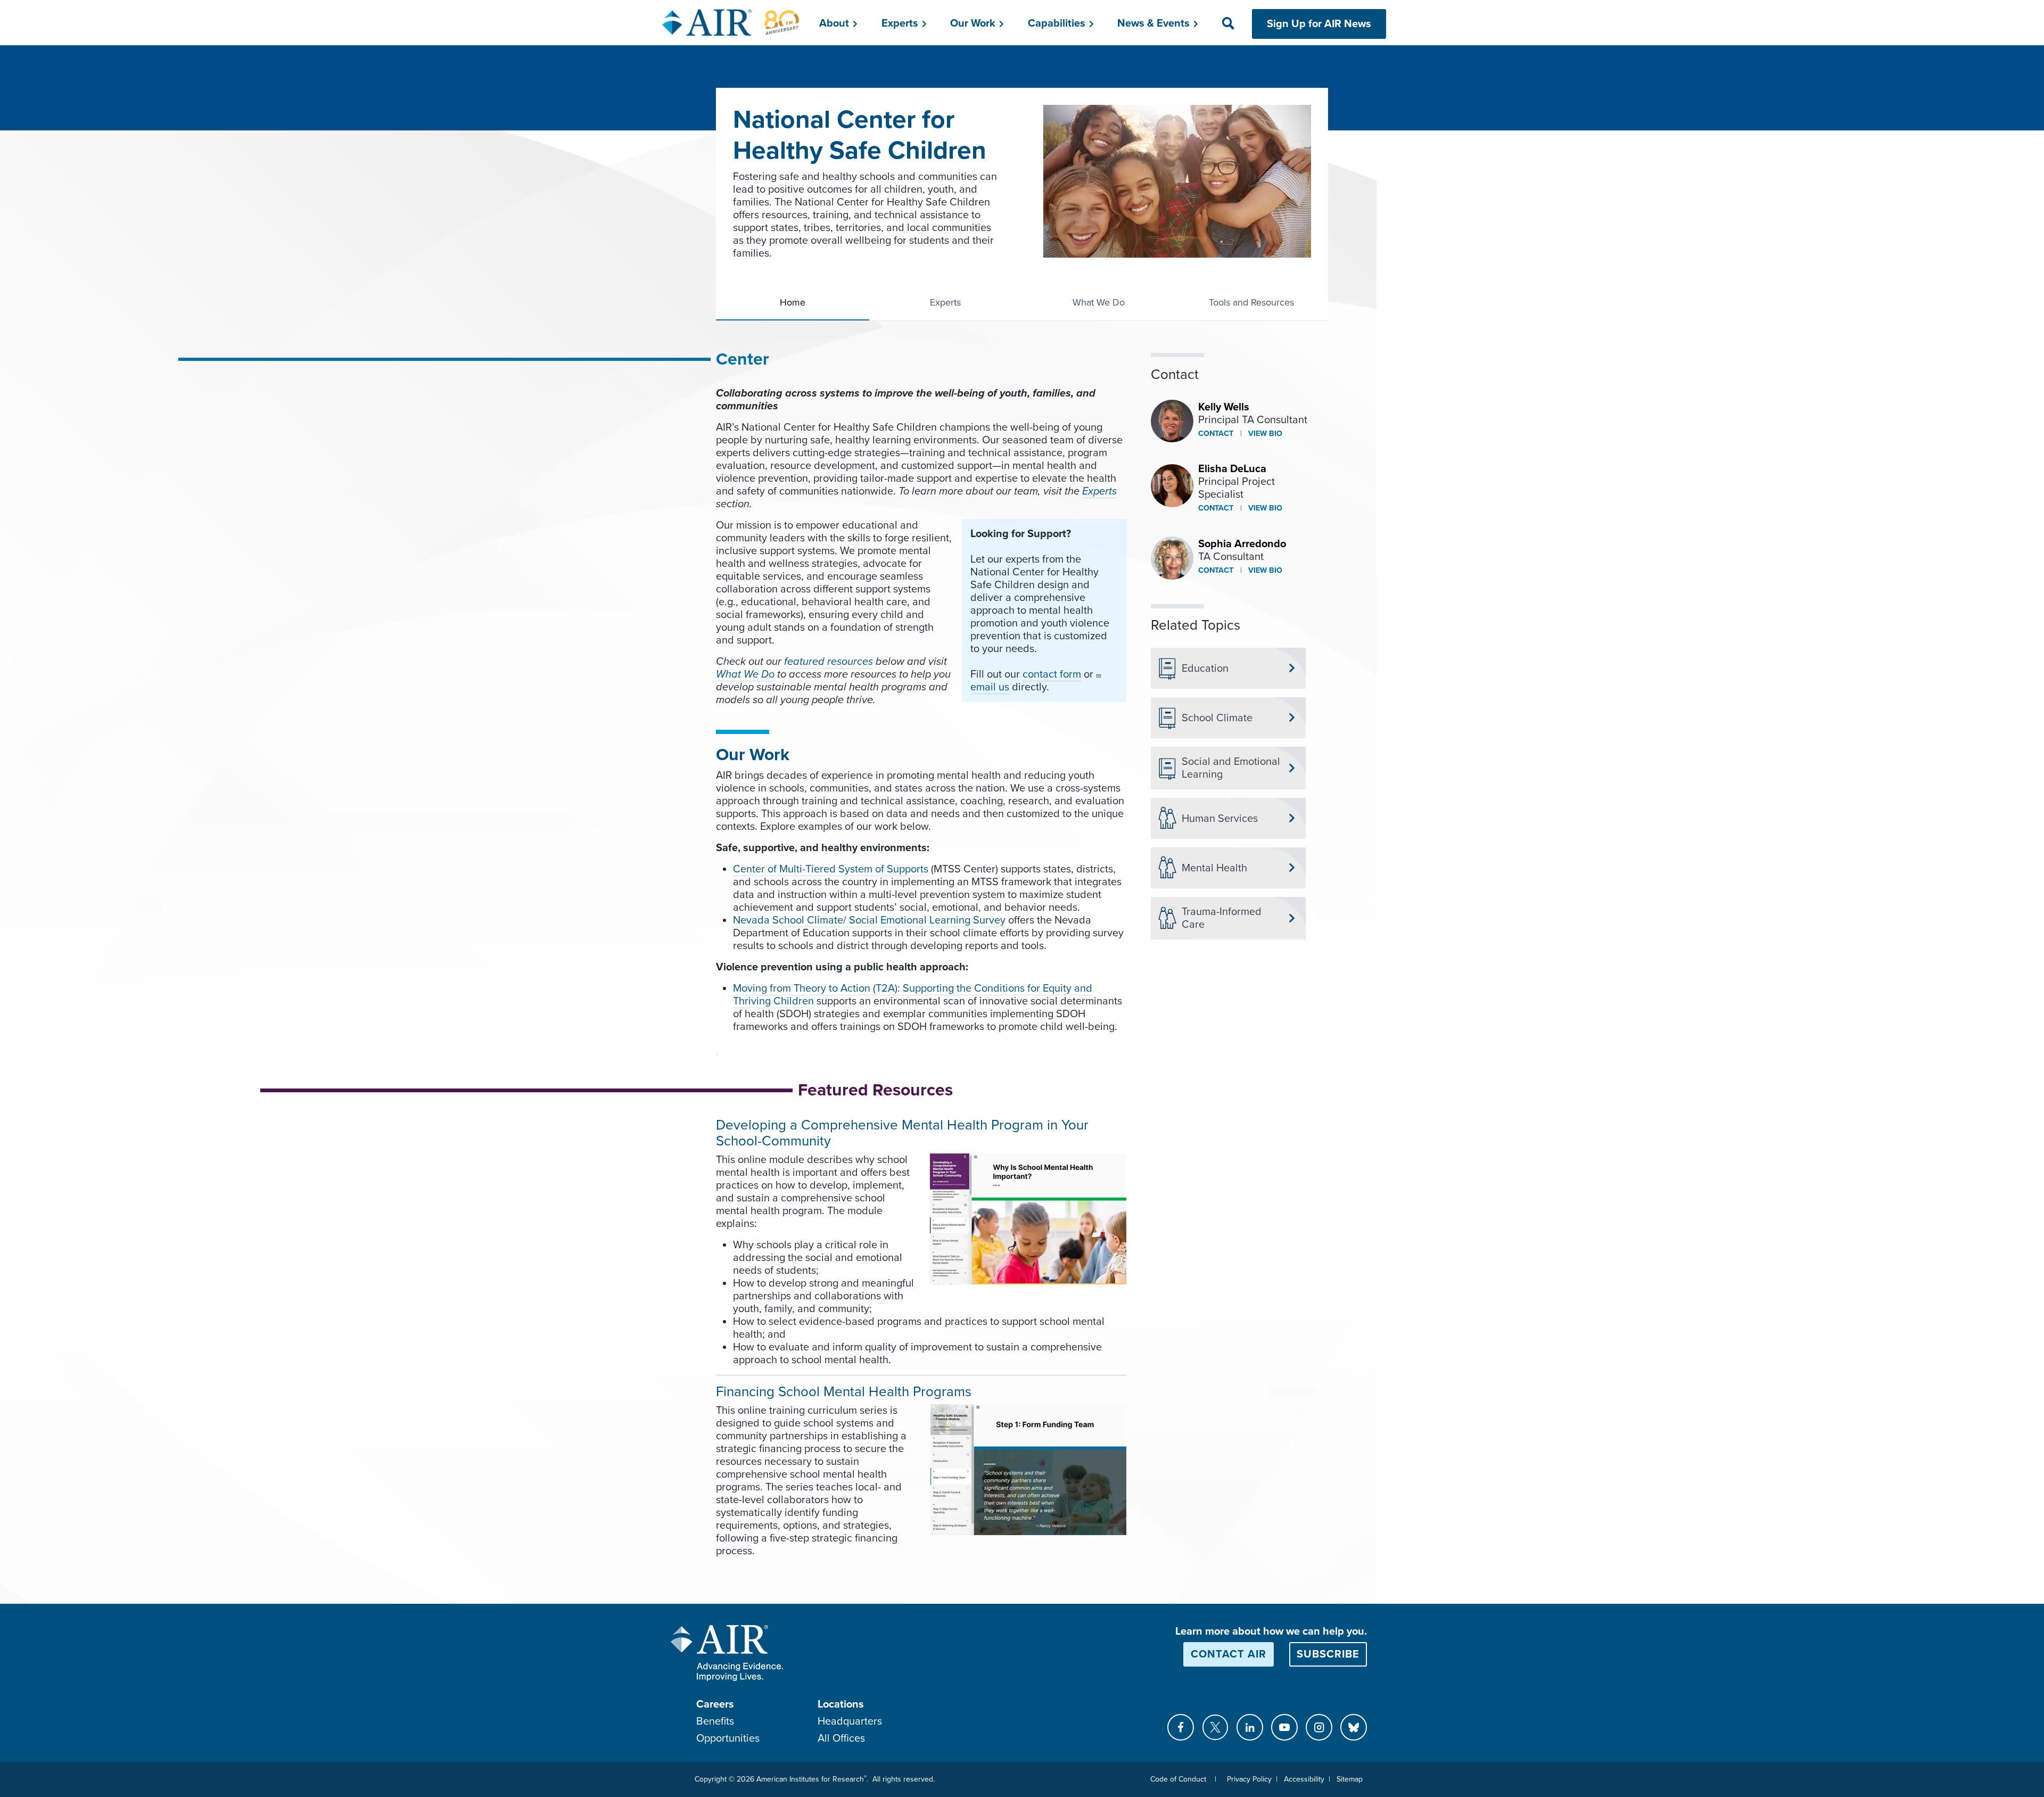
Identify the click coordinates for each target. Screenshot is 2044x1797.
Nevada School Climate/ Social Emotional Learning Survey (869, 920)
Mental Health (1214, 868)
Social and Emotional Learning (1231, 768)
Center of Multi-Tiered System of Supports (831, 869)
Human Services (1220, 819)
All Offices (841, 1738)
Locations (841, 1704)
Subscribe (1328, 1654)
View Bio (1264, 434)
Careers (715, 1704)
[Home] (731, 22)
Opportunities (728, 1738)
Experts (945, 302)
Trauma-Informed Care (1222, 918)
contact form (1052, 674)
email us (990, 687)
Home (793, 302)
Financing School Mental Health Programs (844, 1392)
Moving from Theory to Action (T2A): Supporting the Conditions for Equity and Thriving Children (913, 995)
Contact (1216, 434)
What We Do (1099, 302)
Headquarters (850, 1721)
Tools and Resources (1251, 302)
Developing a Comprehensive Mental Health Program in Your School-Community (902, 1133)
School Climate (1217, 718)
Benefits (715, 1721)
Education (1205, 669)
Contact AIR (1229, 1654)
